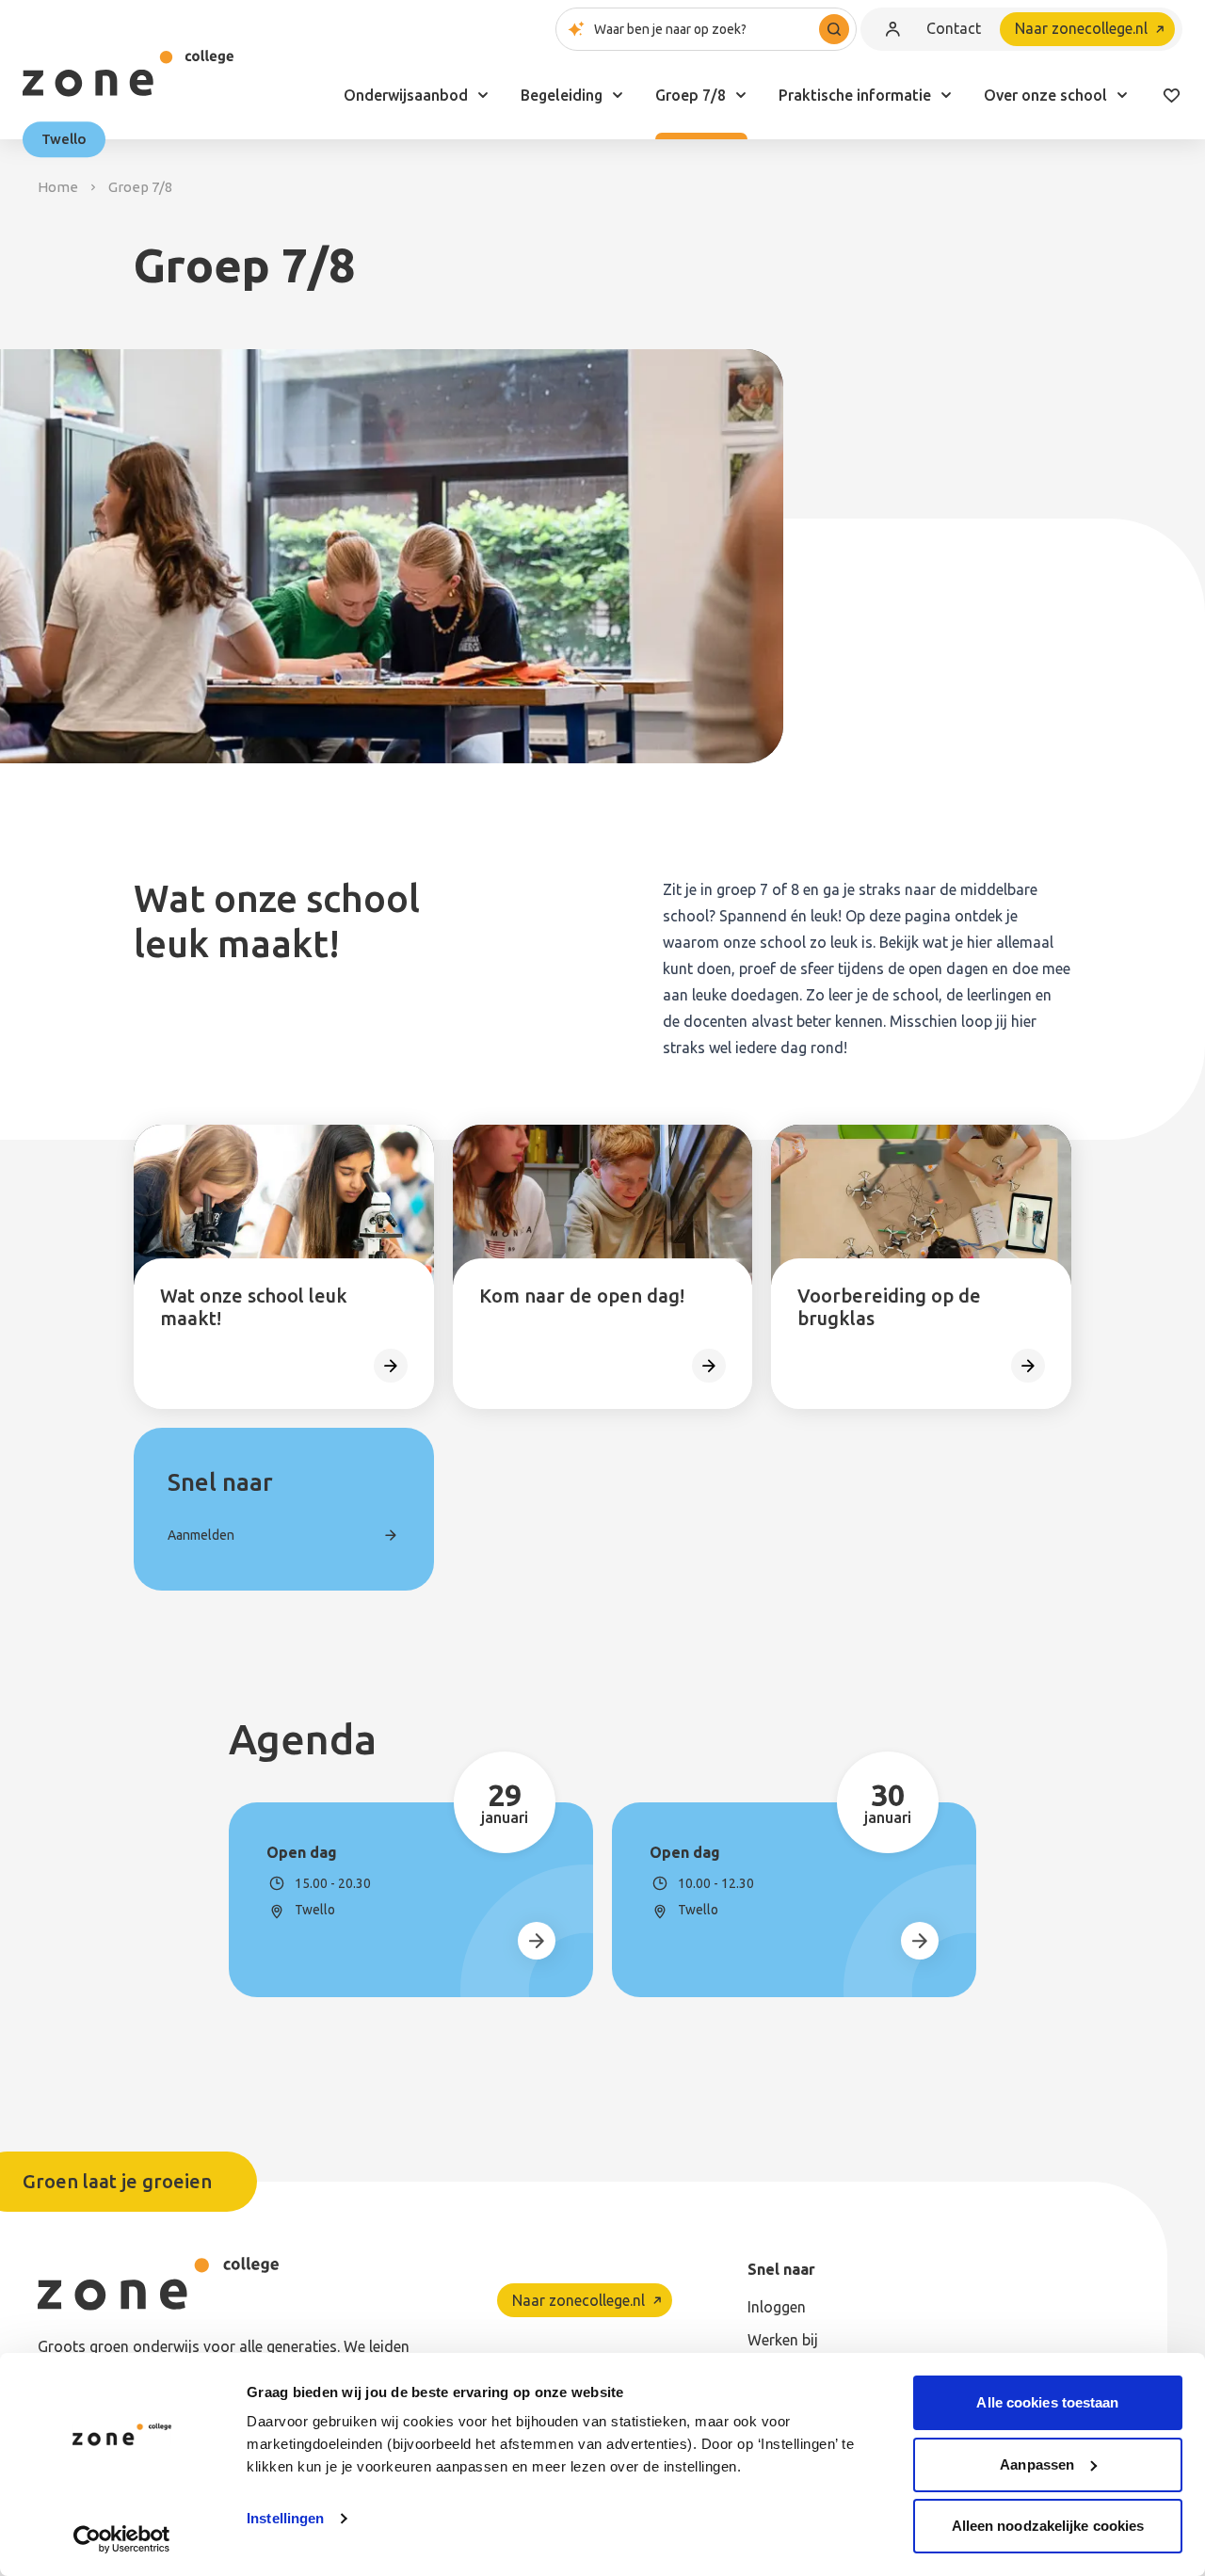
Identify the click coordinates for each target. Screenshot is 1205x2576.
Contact (954, 28)
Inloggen (777, 2307)
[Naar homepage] (128, 73)
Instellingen (285, 2518)
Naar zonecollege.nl (1081, 28)
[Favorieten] (1171, 95)
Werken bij (783, 2340)
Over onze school (1045, 95)
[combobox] (706, 29)
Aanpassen (1037, 2464)
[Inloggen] (892, 29)
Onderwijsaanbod (406, 95)
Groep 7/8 (691, 95)
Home (58, 187)
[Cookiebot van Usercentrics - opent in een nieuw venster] (122, 2539)
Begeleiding (562, 95)
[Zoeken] (834, 29)
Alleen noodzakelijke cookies (1048, 2526)
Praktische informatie (855, 95)
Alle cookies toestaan (1047, 2402)
